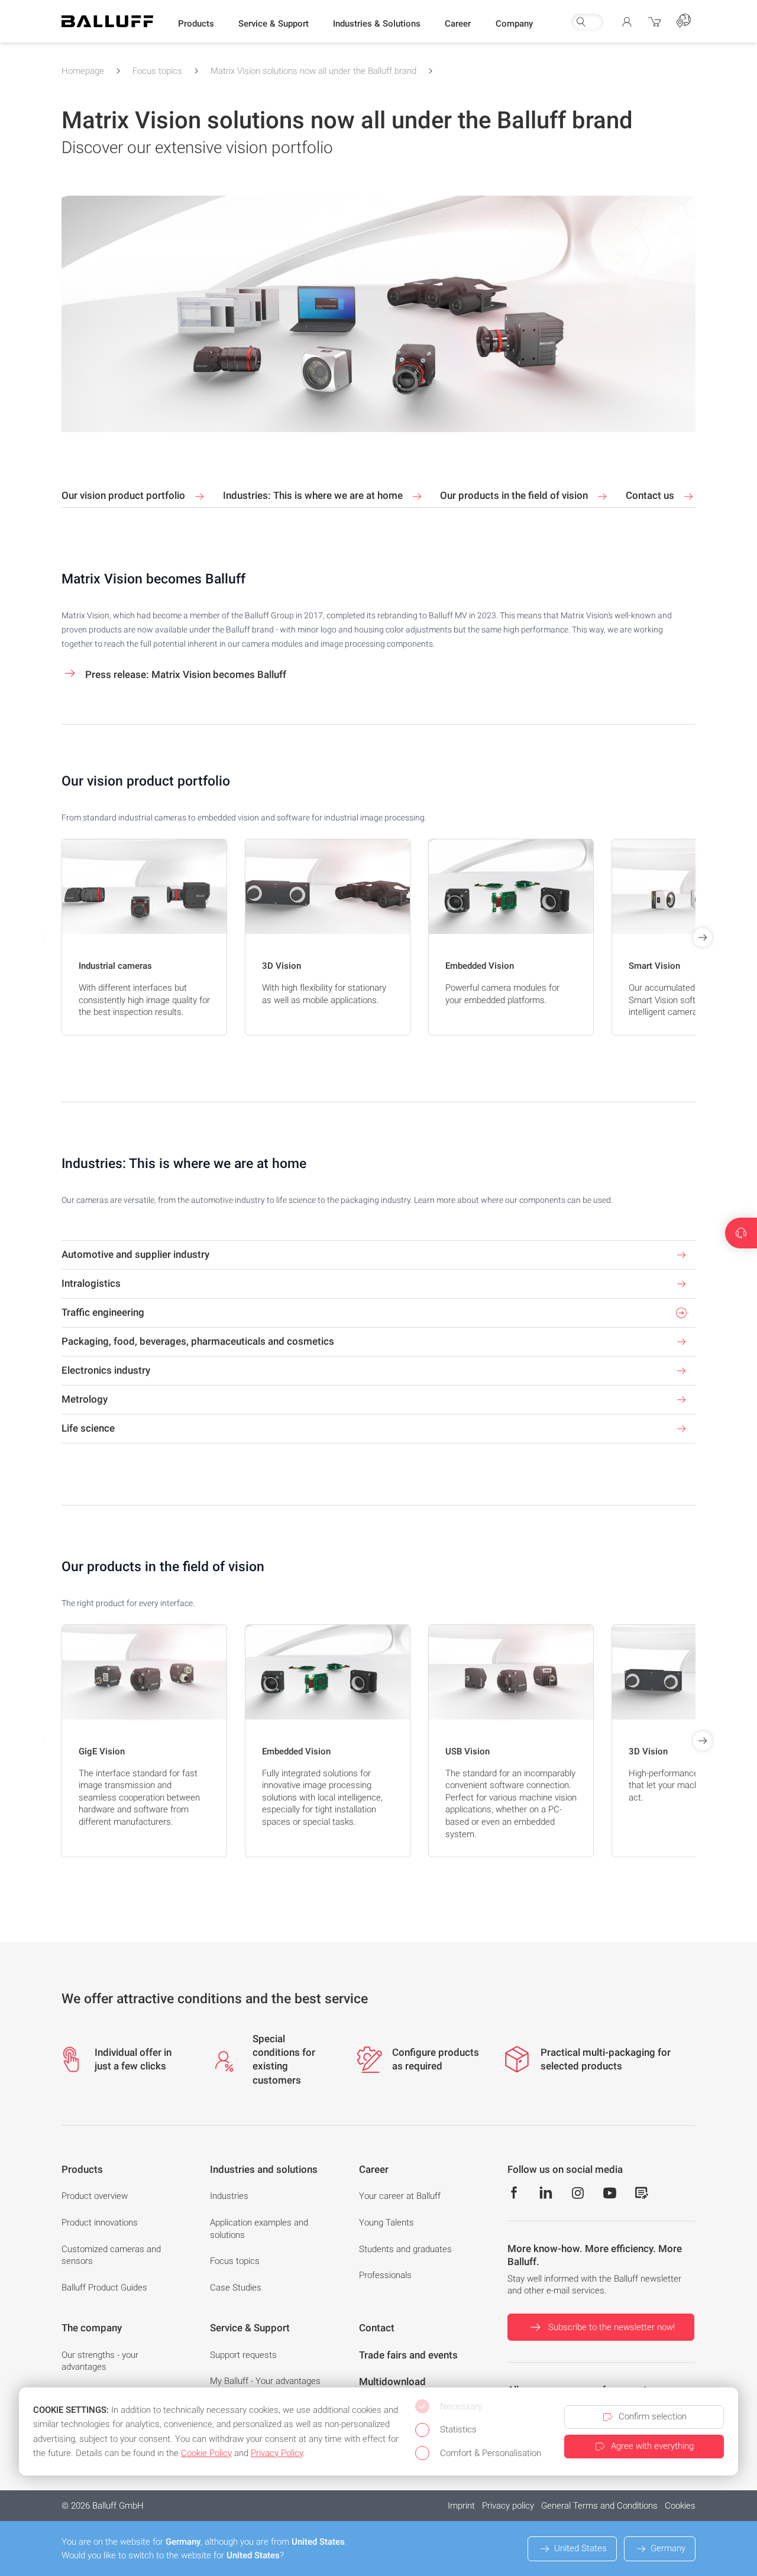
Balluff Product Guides (104, 2288)
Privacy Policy (277, 2453)
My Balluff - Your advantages (265, 2381)
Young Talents (386, 2223)
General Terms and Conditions (599, 2506)
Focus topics (157, 71)
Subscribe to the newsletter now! (612, 2327)
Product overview (95, 2196)
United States (580, 2548)
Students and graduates (405, 2249)
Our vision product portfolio (124, 495)
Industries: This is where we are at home (314, 495)
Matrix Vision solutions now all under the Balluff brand (313, 71)
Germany (668, 2548)
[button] (196, 24)
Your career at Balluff (400, 2196)
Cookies (680, 2506)
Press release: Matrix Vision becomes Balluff (185, 674)
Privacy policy (508, 2506)
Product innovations (100, 2223)
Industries (229, 2196)
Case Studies (236, 2288)
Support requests (243, 2355)
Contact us (651, 495)
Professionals (385, 2275)
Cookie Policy (206, 2453)
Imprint (461, 2506)
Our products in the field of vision (515, 495)
